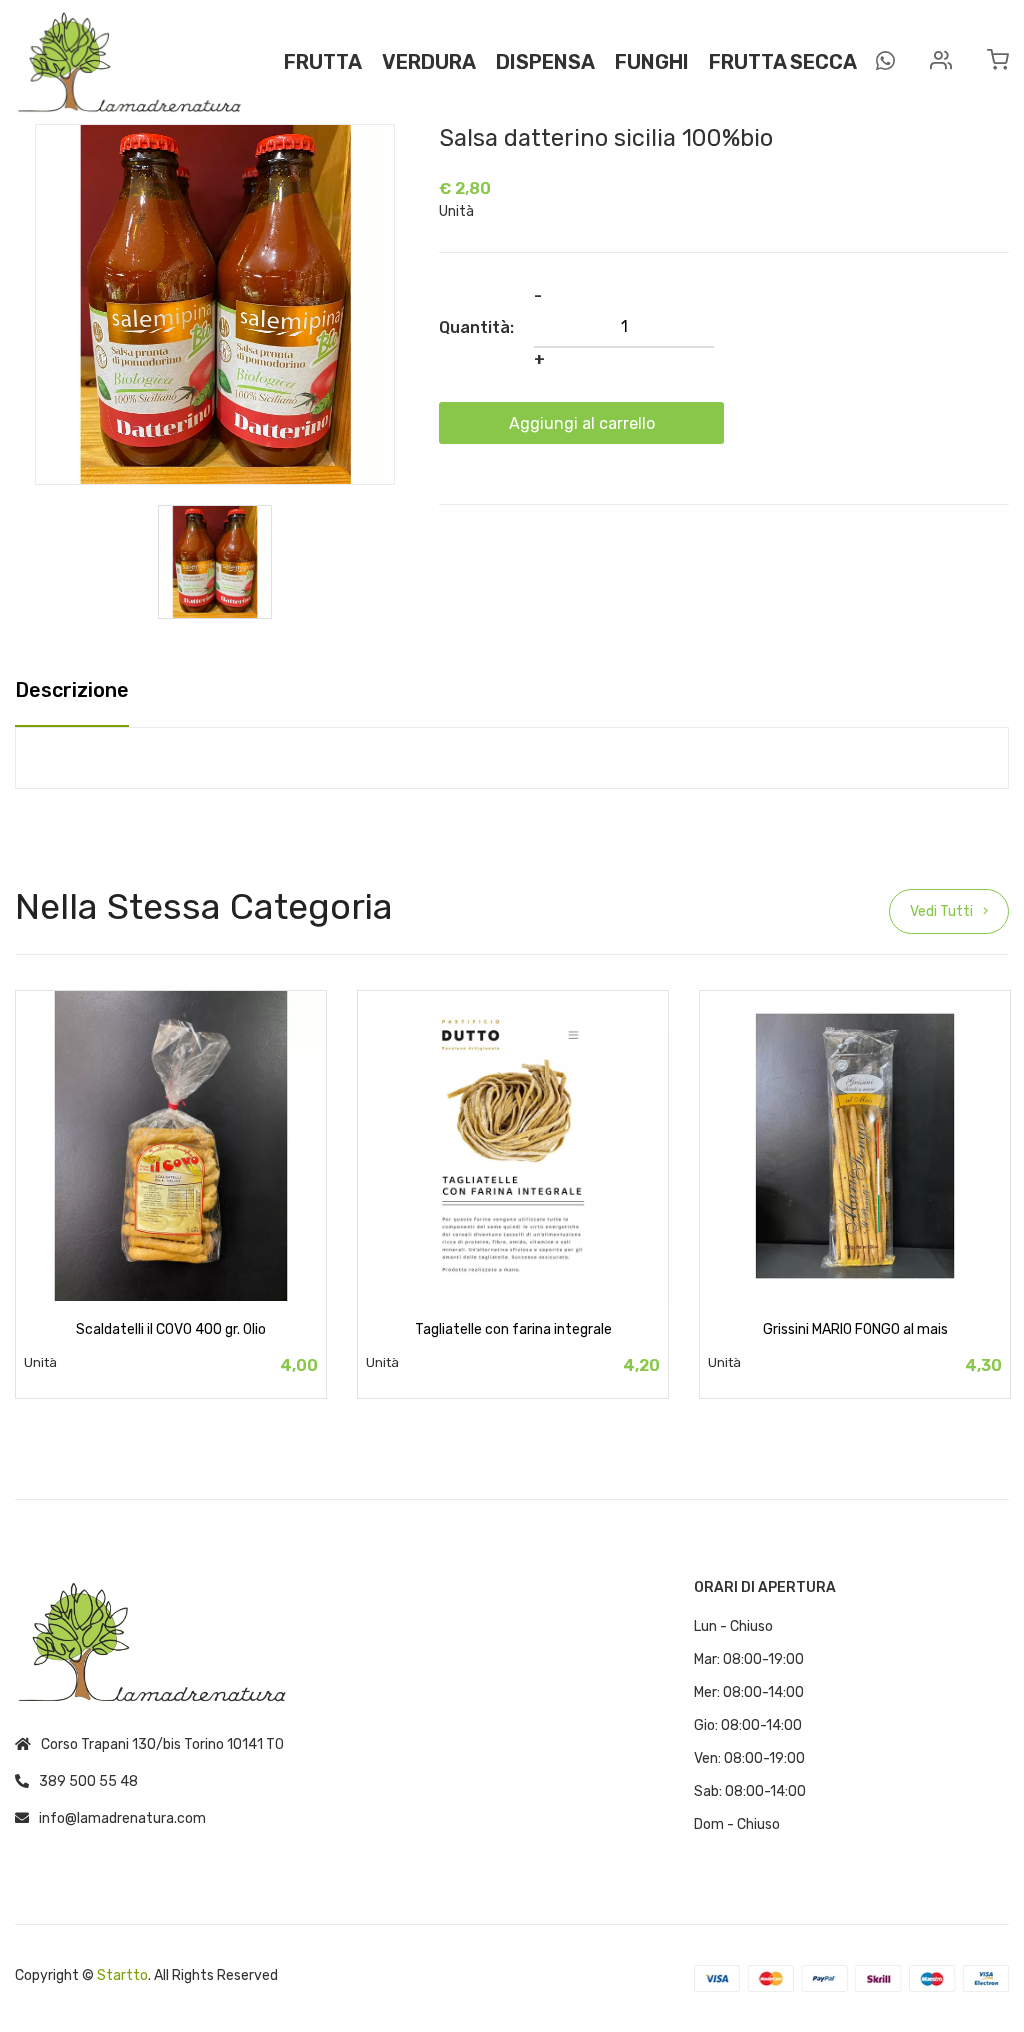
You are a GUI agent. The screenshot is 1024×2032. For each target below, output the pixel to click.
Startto (122, 1975)
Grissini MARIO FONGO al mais (855, 1329)
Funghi (652, 62)
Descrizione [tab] (72, 690)
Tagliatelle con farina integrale (513, 1329)
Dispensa (545, 62)
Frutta (323, 62)
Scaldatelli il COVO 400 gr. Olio (171, 1329)
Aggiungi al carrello (582, 423)
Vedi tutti (941, 911)
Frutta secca (783, 62)
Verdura (429, 62)
